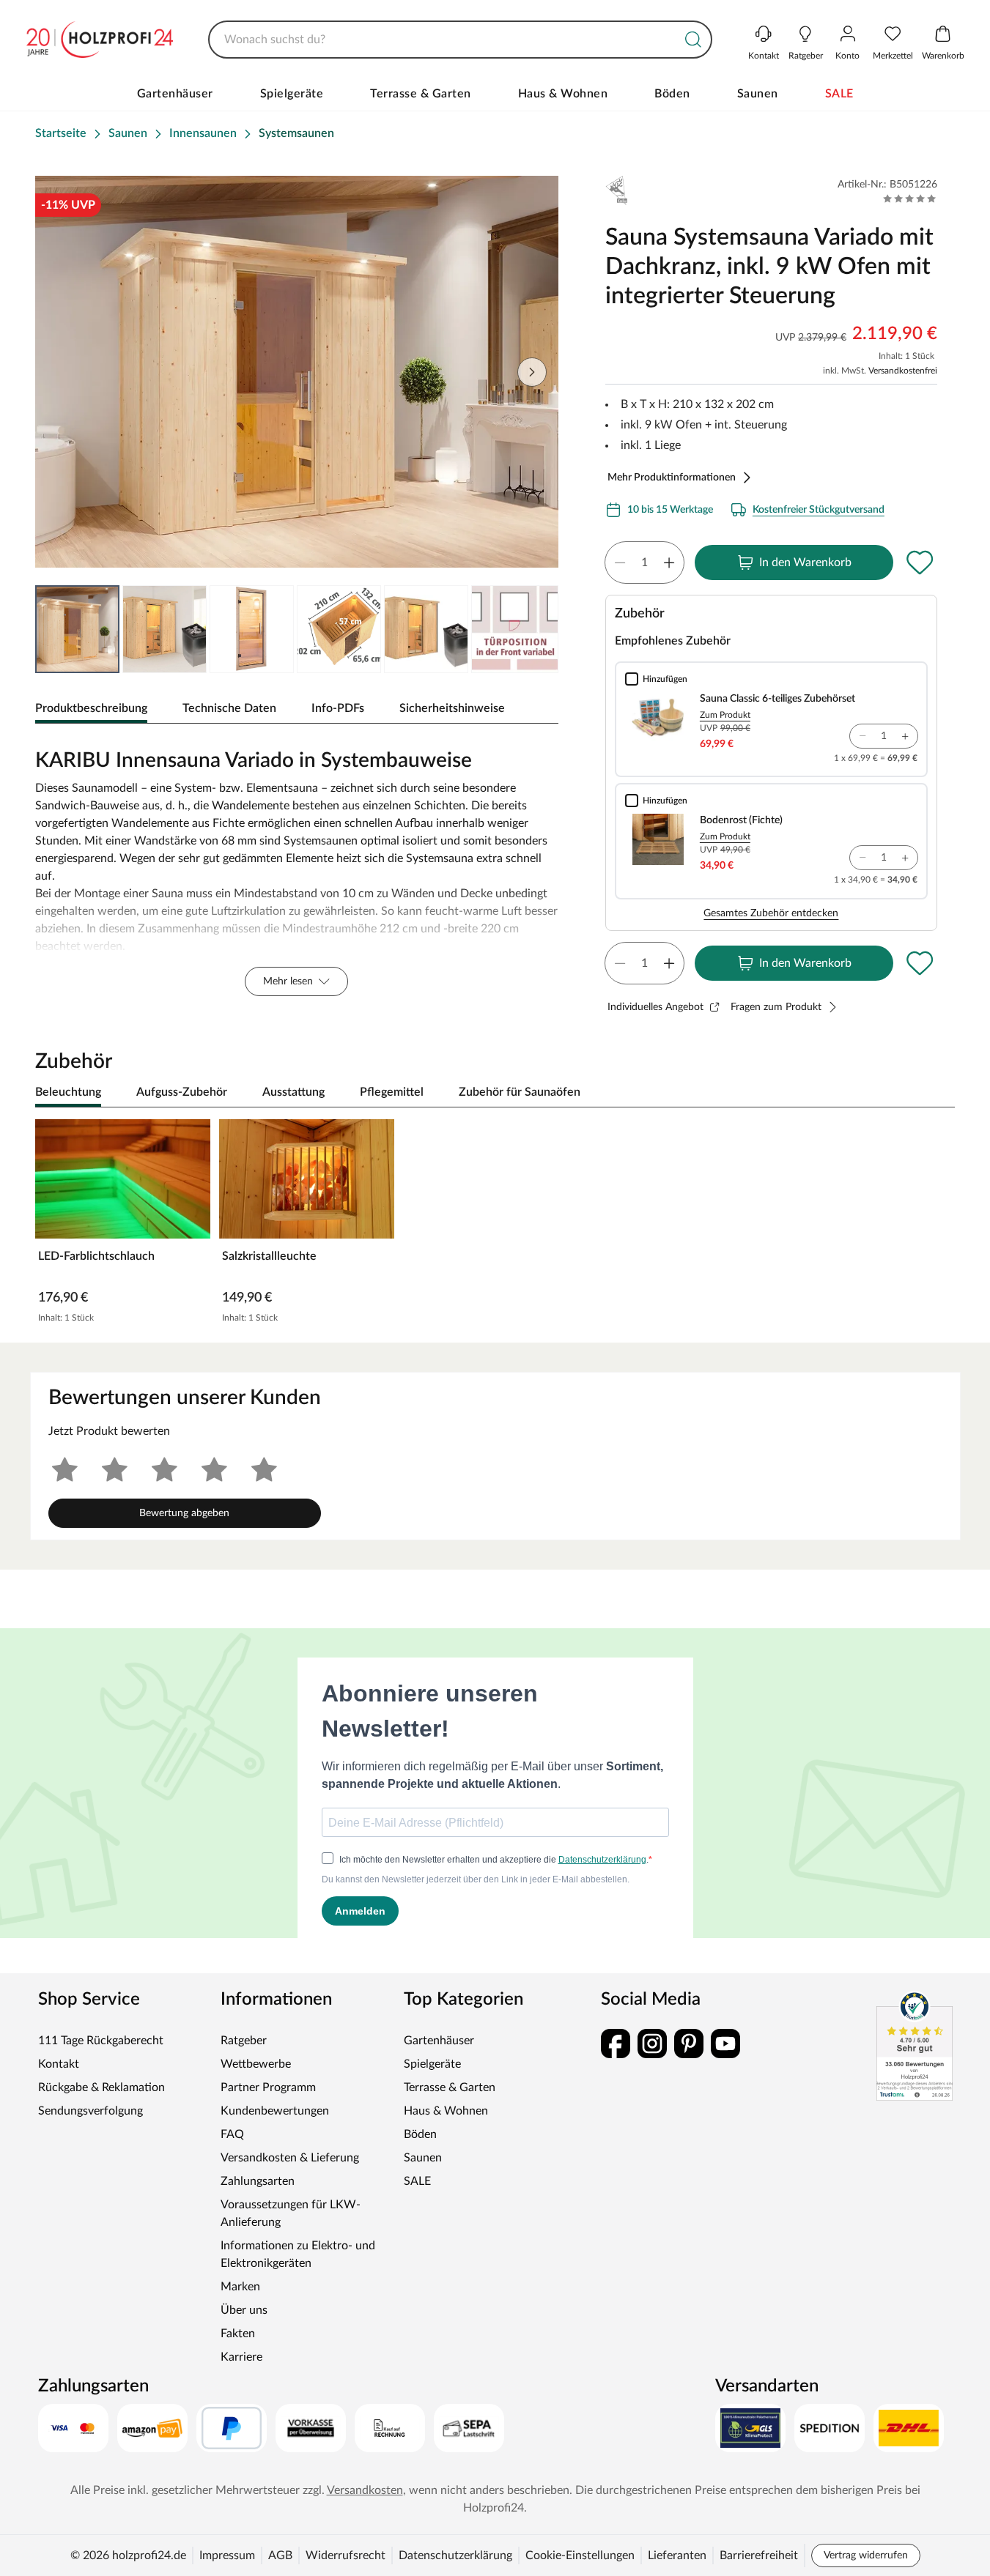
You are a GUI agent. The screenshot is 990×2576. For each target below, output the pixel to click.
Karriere (241, 2357)
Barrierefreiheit (759, 2555)
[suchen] (693, 40)
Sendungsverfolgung (90, 2111)
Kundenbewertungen (275, 2111)
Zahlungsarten (258, 2181)
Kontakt (59, 2064)
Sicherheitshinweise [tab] (452, 708)
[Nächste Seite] (532, 372)
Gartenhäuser (175, 94)
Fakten (238, 2334)
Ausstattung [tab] (293, 1092)
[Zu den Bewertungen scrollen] (910, 198)
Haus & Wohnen (563, 94)
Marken (240, 2287)
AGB (280, 2555)
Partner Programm (268, 2087)
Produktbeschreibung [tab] (91, 708)
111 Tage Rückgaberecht (101, 2041)
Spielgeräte (292, 94)
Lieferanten (677, 2555)
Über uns (244, 2310)
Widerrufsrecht (346, 2555)
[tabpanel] (297, 869)
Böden (672, 94)
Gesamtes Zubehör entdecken (771, 913)
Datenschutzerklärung (455, 2555)
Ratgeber (244, 2041)
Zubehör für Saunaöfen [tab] (520, 1092)
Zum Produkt (725, 715)
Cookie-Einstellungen (580, 2555)
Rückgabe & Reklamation (101, 2087)
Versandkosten (365, 2490)
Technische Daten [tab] (229, 708)
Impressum (227, 2555)
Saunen (758, 94)
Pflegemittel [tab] (392, 1092)
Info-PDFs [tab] (338, 708)
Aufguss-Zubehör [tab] (182, 1092)
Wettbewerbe (256, 2064)
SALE (839, 94)
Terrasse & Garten (421, 94)
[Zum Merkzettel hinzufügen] (920, 563)
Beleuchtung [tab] (68, 1092)
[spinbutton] (644, 563)
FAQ (232, 2134)
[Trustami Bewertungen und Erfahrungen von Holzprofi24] (915, 2046)
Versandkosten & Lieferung (290, 2158)
